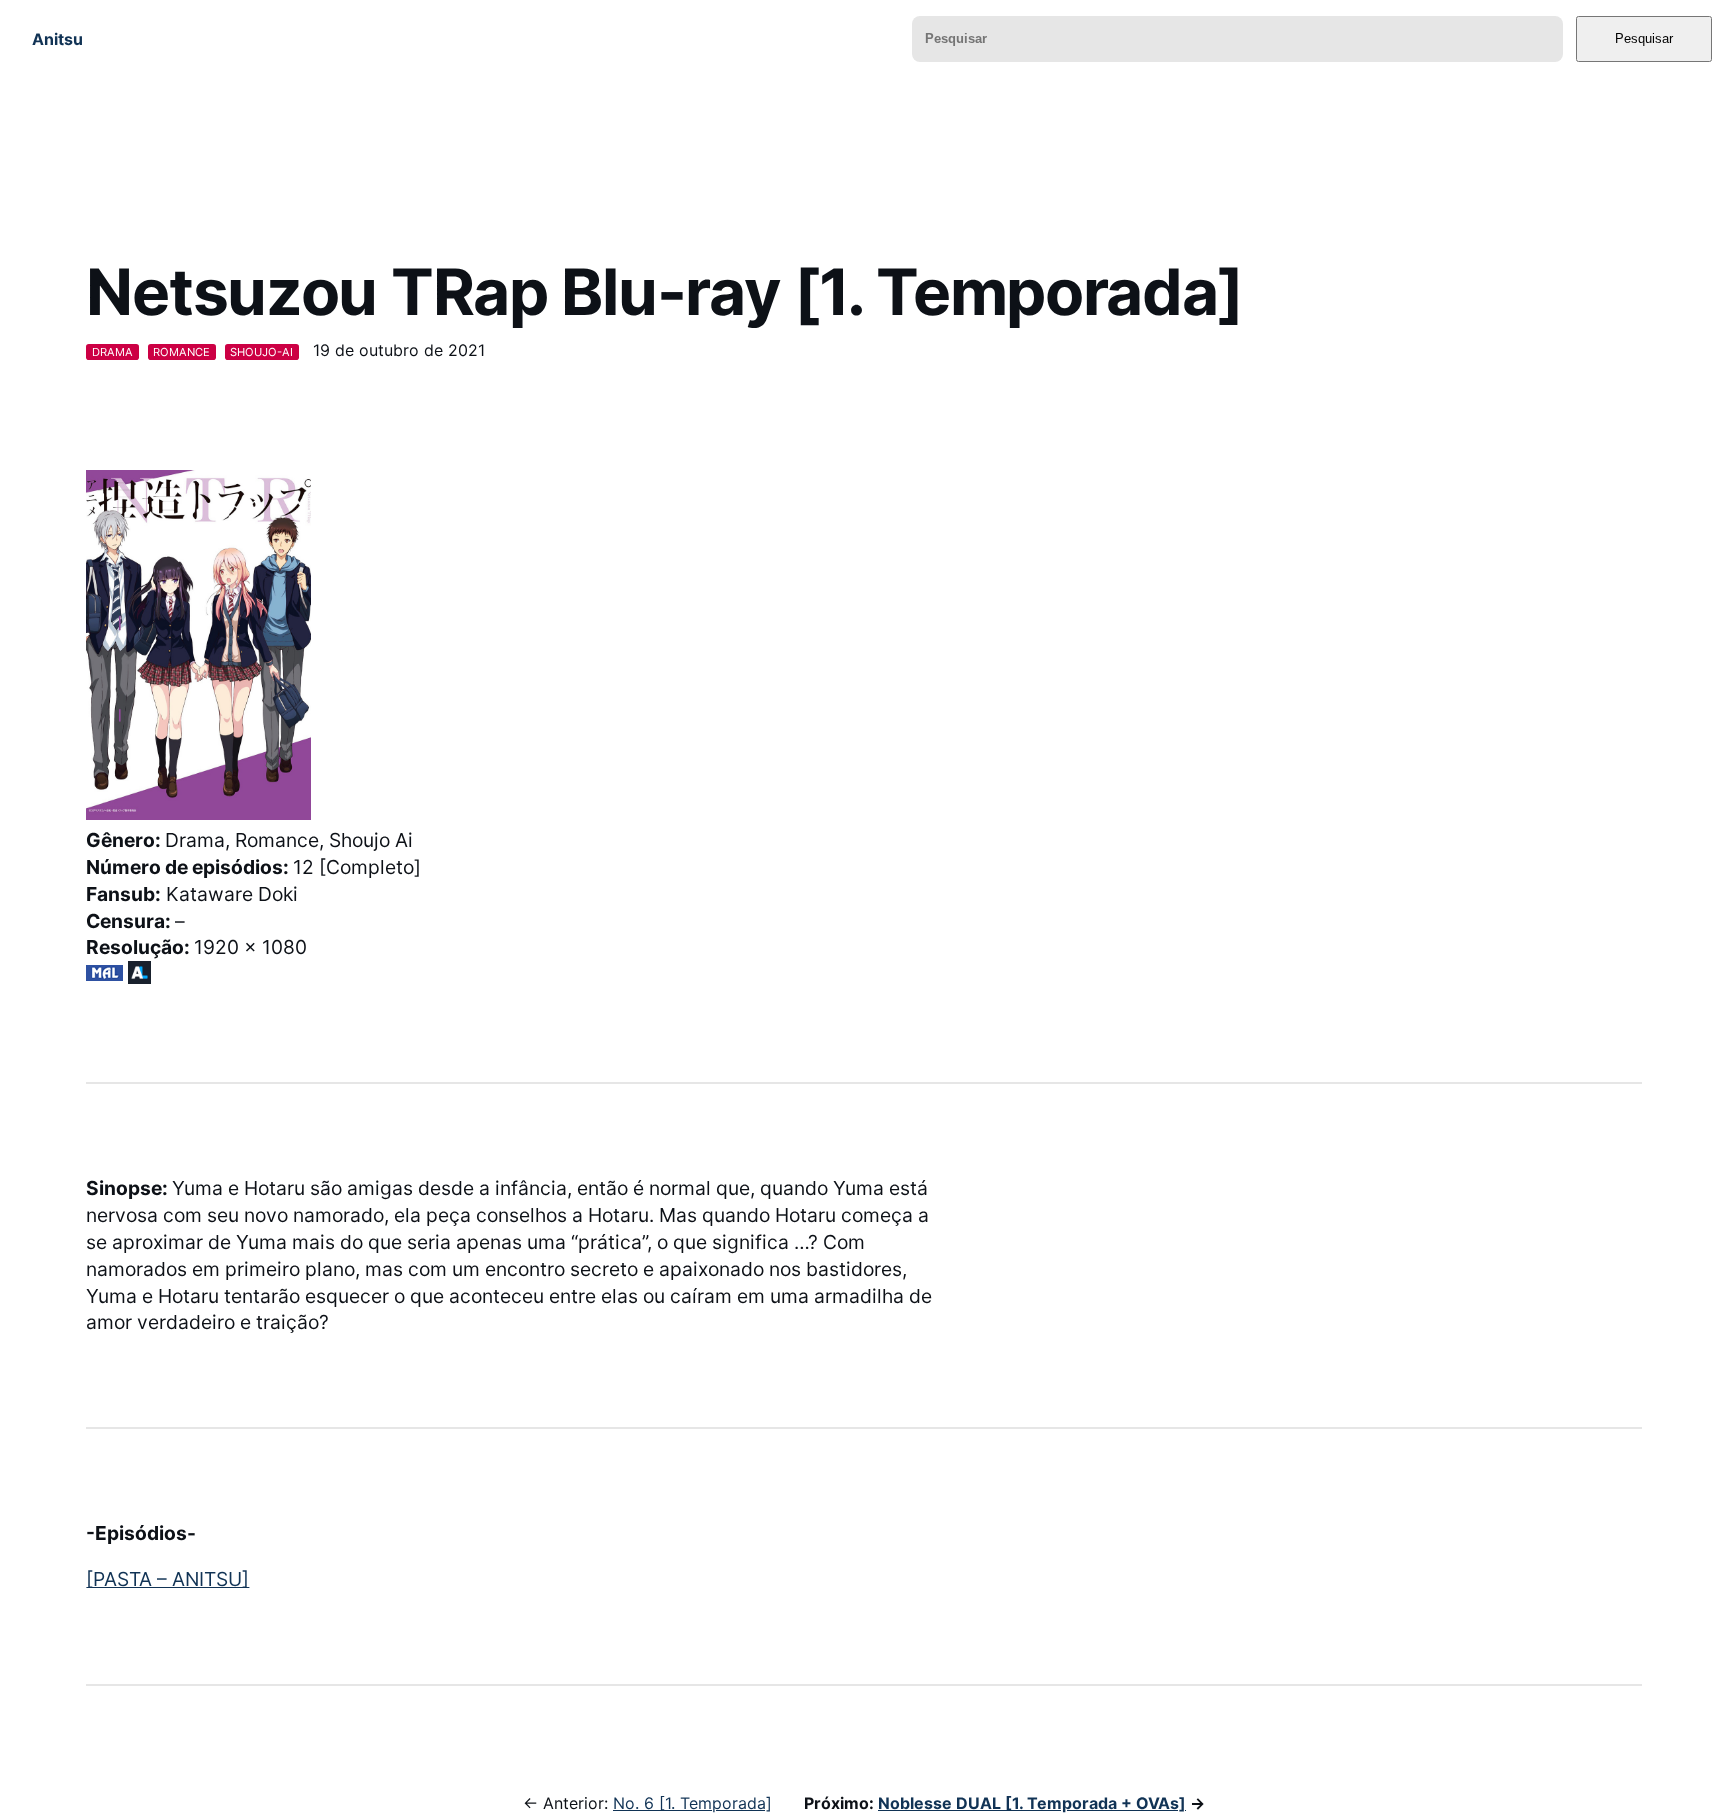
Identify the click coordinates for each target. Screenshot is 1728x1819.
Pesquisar (1644, 38)
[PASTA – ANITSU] (167, 1579)
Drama (112, 352)
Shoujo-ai (261, 352)
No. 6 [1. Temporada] (692, 1803)
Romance (181, 352)
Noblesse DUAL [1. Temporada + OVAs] (1032, 1803)
